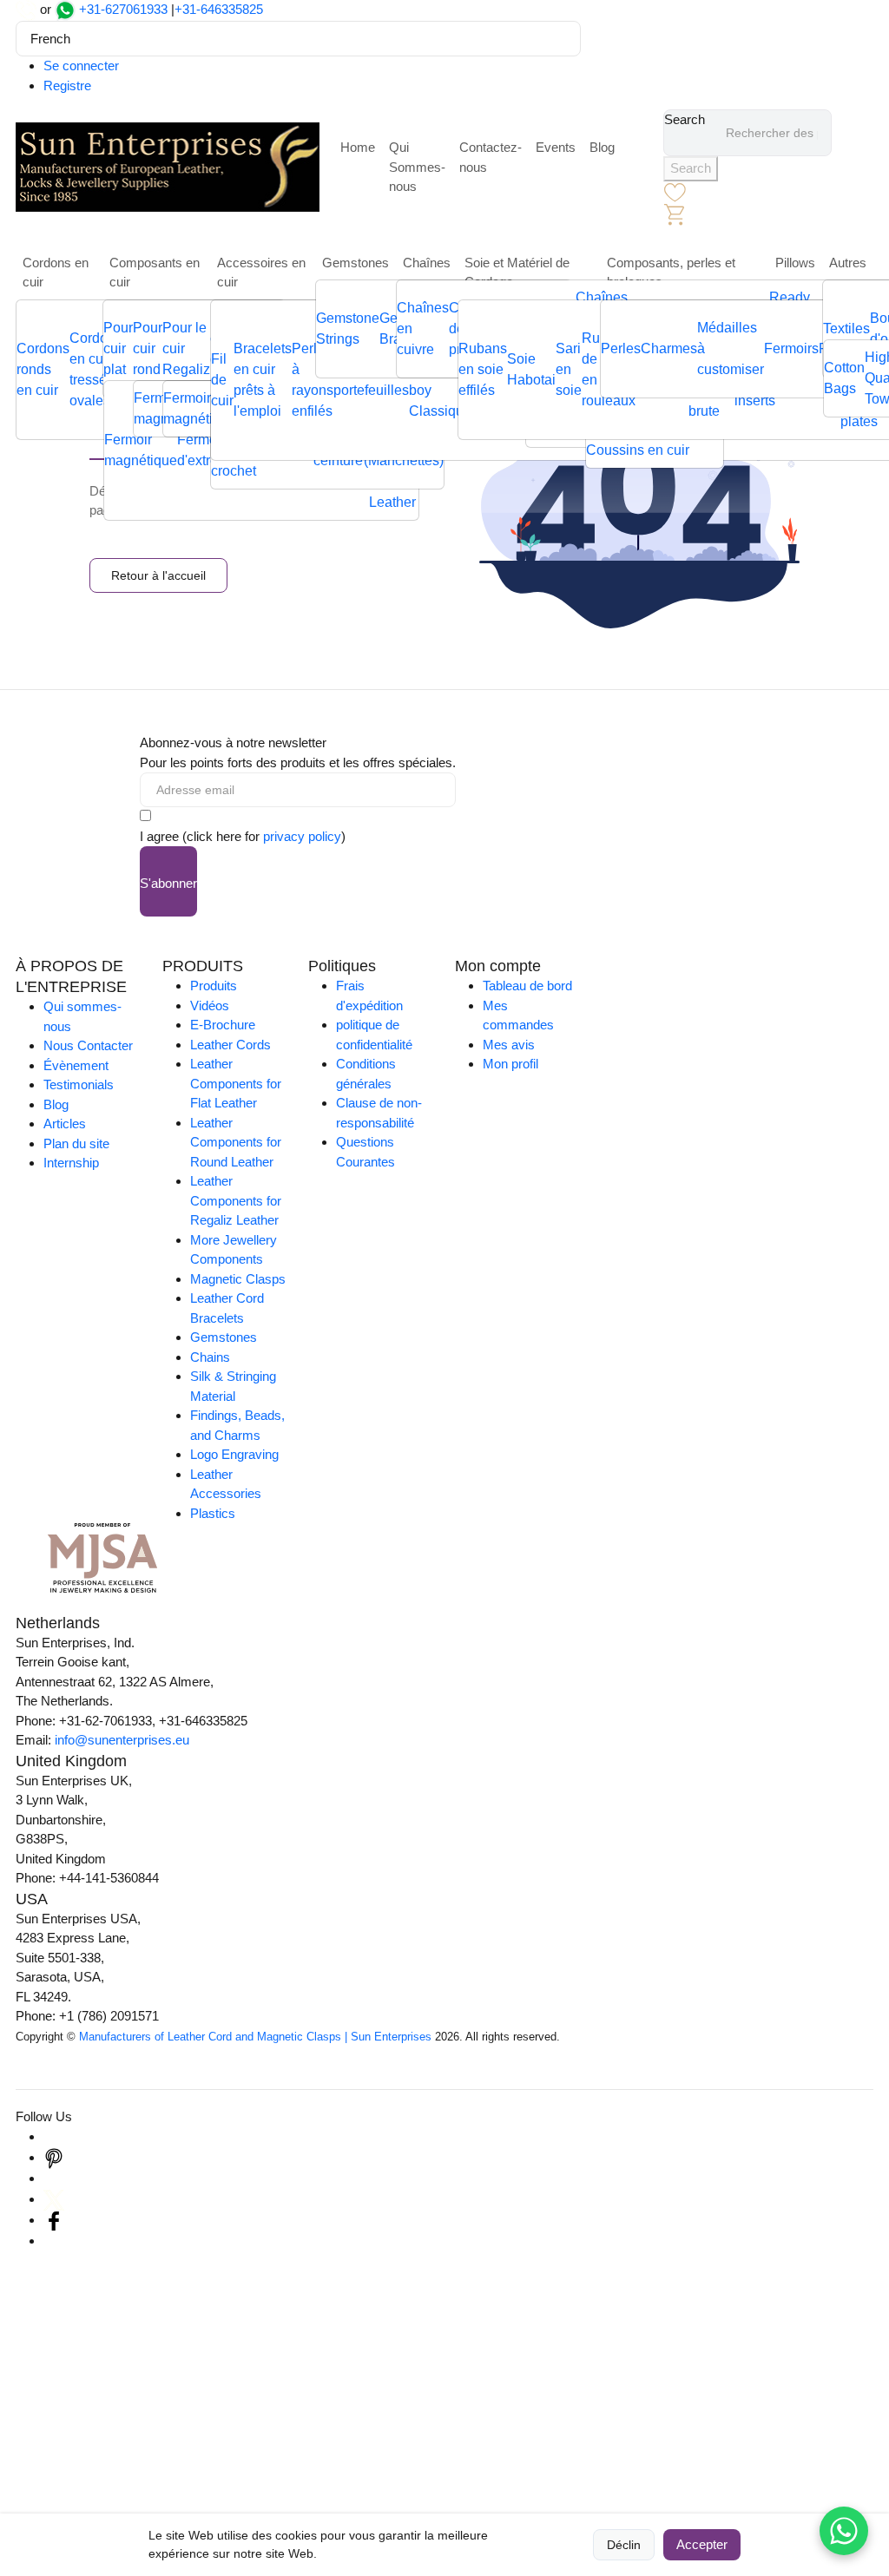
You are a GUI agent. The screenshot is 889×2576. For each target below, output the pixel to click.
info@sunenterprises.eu (122, 1740)
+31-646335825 (219, 9)
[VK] (54, 2241)
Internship (71, 1163)
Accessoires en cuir (261, 273)
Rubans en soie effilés (483, 369)
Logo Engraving (234, 1454)
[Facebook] (54, 2220)
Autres (848, 263)
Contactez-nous (491, 157)
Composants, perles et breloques (671, 273)
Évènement (76, 1065)
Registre (67, 85)
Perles (621, 348)
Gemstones (356, 263)
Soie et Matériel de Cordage (517, 273)
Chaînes (427, 263)
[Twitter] (54, 2199)
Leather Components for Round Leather (236, 1142)
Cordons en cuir (56, 273)
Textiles (846, 329)
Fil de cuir (222, 380)
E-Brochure (223, 1025)
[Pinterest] (54, 2157)
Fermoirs (791, 348)
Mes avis (509, 1045)
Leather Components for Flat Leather (236, 1083)
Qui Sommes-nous (417, 167)
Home (358, 147)
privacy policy (302, 836)
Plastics (213, 1513)
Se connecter (81, 66)
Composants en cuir (155, 273)
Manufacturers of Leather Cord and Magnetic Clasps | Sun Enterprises (255, 2037)
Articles (65, 1124)
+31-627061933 (123, 9)
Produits (214, 986)
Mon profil (510, 1064)
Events (556, 147)
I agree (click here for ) (243, 836)
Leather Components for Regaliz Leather (236, 1200)
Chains (210, 1357)
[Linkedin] (54, 2178)
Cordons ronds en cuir (43, 369)
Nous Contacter (88, 1045)
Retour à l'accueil (158, 575)
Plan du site (76, 1143)
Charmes (669, 348)
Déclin (624, 2545)
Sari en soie (569, 369)
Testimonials (79, 1084)
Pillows (795, 263)
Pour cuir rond (148, 348)
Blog (602, 147)
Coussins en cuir (638, 450)
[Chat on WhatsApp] (844, 2531)
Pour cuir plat (118, 348)
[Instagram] (54, 2136)
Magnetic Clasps (238, 1279)
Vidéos (210, 1005)
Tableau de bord (527, 986)
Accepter (702, 2544)
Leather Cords (230, 1045)
